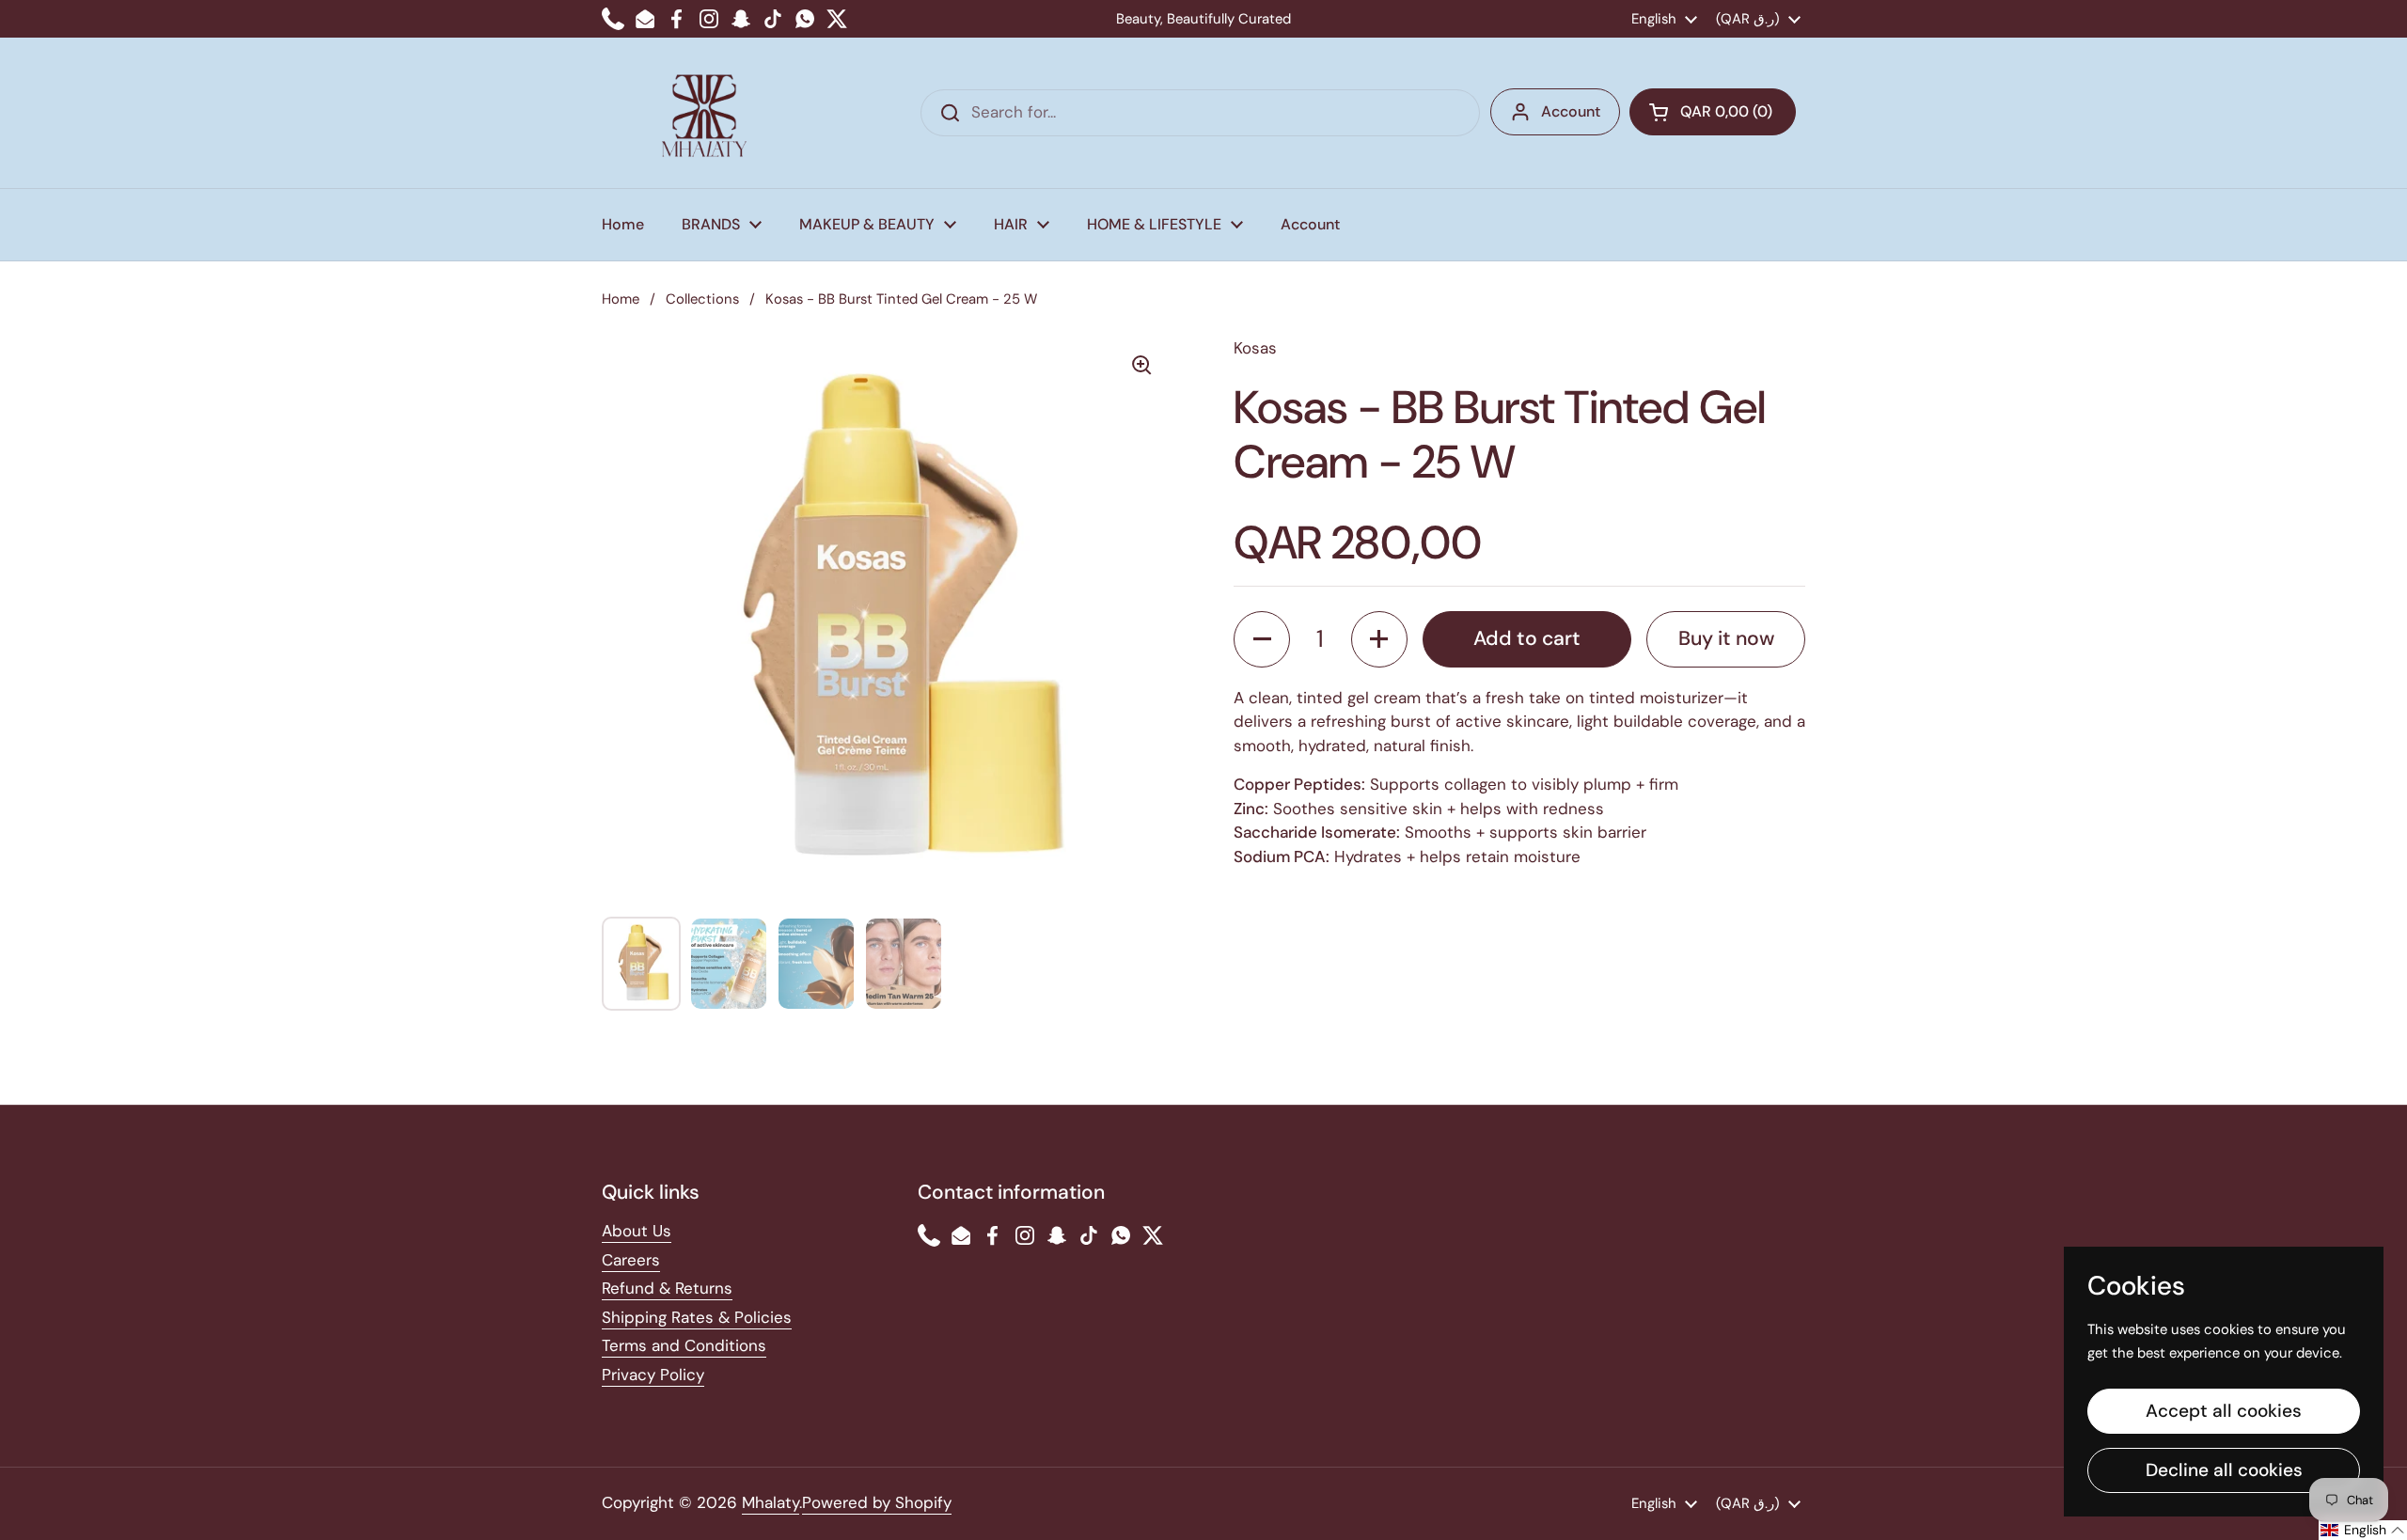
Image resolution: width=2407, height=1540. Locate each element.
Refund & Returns (667, 1288)
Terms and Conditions (684, 1345)
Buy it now (1726, 638)
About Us (637, 1231)
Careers (631, 1260)
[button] (1713, 112)
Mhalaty (771, 1502)
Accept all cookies (2224, 1411)
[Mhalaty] (704, 113)
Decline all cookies (2224, 1470)
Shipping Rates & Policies (697, 1317)
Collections (702, 299)
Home (621, 299)
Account (1571, 111)
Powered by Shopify (877, 1502)
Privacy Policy (653, 1375)
